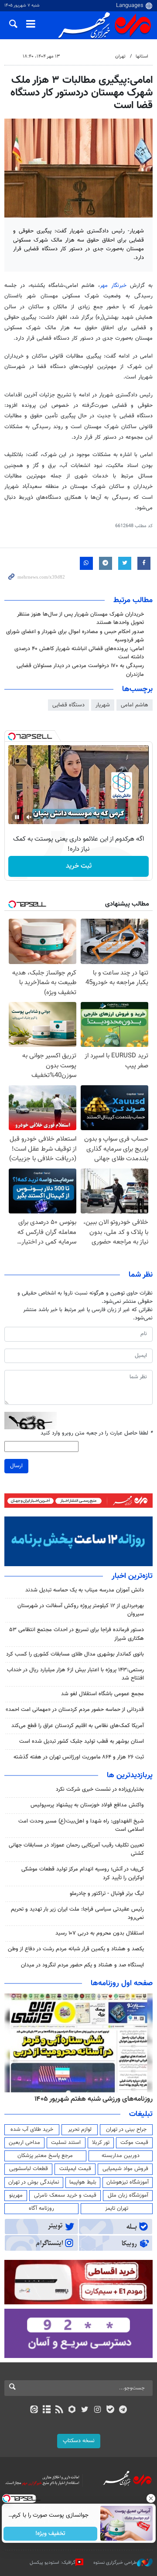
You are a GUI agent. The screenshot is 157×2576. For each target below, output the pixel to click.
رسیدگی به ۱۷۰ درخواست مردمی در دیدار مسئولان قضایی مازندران (80, 670)
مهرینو (16, 2195)
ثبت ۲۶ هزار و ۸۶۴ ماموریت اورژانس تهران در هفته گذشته (79, 1757)
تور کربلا (101, 2143)
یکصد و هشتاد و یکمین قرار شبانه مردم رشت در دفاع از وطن (76, 1949)
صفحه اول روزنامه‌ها (122, 1983)
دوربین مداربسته (121, 2156)
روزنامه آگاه (41, 2208)
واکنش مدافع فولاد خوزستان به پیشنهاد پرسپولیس (87, 1805)
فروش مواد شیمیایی (125, 2169)
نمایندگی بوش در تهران (34, 2182)
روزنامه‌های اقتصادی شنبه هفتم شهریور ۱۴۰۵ (91, 2099)
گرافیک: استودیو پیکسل (53, 2563)
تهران (120, 56)
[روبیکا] (72, 2410)
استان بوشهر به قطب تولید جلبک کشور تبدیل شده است (82, 1741)
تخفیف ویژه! (50, 2534)
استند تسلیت (66, 2143)
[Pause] (17, 817)
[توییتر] (85, 2410)
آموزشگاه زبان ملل (128, 2195)
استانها (142, 56)
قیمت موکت (134, 2143)
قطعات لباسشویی (29, 2169)
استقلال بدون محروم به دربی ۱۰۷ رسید (100, 1933)
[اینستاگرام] (97, 2410)
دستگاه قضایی (68, 705)
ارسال (16, 1466)
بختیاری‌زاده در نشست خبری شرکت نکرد (100, 1789)
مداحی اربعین (24, 2143)
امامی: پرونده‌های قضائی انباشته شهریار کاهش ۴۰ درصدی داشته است (79, 653)
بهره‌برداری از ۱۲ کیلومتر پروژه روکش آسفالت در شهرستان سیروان (81, 1610)
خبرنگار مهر (113, 286)
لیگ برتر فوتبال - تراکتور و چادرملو (107, 1894)
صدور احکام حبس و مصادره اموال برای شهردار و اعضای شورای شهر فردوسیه (75, 636)
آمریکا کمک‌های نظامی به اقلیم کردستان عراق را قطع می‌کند (78, 1726)
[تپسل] (12, 736)
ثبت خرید (79, 866)
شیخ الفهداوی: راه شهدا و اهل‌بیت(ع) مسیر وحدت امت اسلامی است (81, 1825)
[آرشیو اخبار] (46, 2410)
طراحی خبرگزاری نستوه (115, 2563)
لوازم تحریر (80, 2130)
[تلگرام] (123, 2410)
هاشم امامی (135, 705)
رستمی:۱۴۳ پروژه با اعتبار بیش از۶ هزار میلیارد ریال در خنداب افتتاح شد (75, 1674)
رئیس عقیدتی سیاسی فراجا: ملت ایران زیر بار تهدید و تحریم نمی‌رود (77, 1913)
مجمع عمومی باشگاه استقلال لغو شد (102, 1694)
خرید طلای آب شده (32, 2130)
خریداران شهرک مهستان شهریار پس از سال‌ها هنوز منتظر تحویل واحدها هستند (80, 618)
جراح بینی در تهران (126, 2130)
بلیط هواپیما (83, 2182)
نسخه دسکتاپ (79, 2441)
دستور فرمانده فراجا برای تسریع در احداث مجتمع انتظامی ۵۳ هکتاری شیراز (77, 1634)
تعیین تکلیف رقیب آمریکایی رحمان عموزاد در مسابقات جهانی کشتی (76, 1849)
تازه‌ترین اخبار (132, 1576)
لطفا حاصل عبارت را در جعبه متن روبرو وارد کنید (97, 1433)
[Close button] (150, 2498)
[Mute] (29, 817)
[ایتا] (34, 2410)
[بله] (110, 2410)
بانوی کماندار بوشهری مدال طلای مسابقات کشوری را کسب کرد (75, 1654)
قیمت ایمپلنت (75, 2169)
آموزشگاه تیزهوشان (128, 2182)
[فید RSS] (60, 2410)
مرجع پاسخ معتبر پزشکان (45, 2156)
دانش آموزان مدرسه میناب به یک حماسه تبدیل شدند (85, 1590)
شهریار (103, 705)
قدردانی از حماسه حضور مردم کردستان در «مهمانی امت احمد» (75, 1710)
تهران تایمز (117, 2208)
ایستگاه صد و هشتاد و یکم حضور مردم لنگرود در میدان (82, 1965)
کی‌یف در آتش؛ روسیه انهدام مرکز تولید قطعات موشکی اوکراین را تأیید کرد (83, 1873)
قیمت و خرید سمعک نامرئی (65, 2195)
